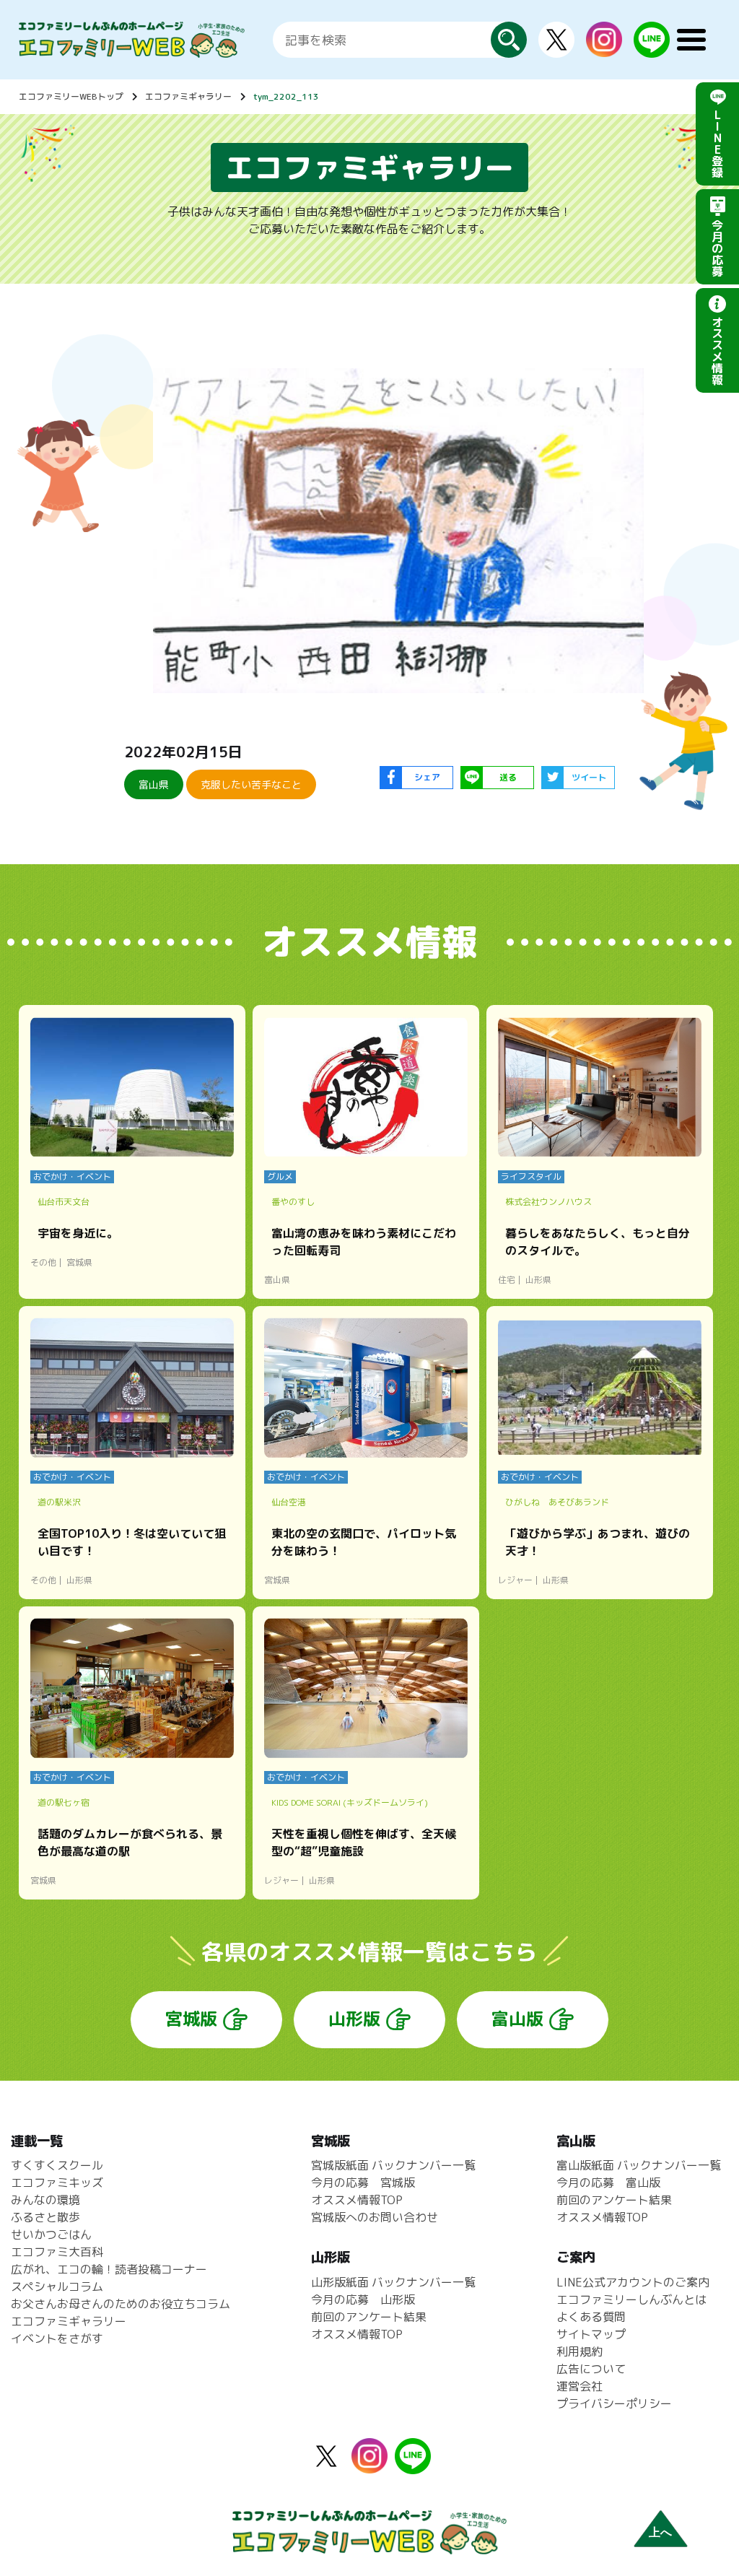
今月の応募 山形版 (363, 2299)
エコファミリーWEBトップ (71, 96)
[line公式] (413, 2466)
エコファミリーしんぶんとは (631, 2299)
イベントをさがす (57, 2338)
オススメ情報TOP (357, 2200)
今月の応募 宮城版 (363, 2183)
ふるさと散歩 (45, 2217)
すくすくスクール (57, 2165)
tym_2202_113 (286, 96)
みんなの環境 (45, 2200)
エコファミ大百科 (57, 2252)
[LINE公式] (652, 49)
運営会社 (580, 2386)
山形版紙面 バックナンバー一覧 (393, 2282)
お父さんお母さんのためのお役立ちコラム (121, 2304)
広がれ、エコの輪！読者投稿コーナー (109, 2269)
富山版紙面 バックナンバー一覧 (639, 2165)
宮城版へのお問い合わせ (375, 2217)
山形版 (354, 2019)
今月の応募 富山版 (608, 2183)
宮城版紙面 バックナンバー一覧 (393, 2165)
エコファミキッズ (57, 2183)
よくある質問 (591, 2317)
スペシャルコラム (57, 2286)
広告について (591, 2369)
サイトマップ (591, 2334)
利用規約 (580, 2351)
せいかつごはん (51, 2235)
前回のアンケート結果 (369, 2317)
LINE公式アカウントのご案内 (633, 2282)
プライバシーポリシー (614, 2403)
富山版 (517, 2019)
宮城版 (191, 2019)
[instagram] (604, 48)
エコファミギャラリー (188, 96)
